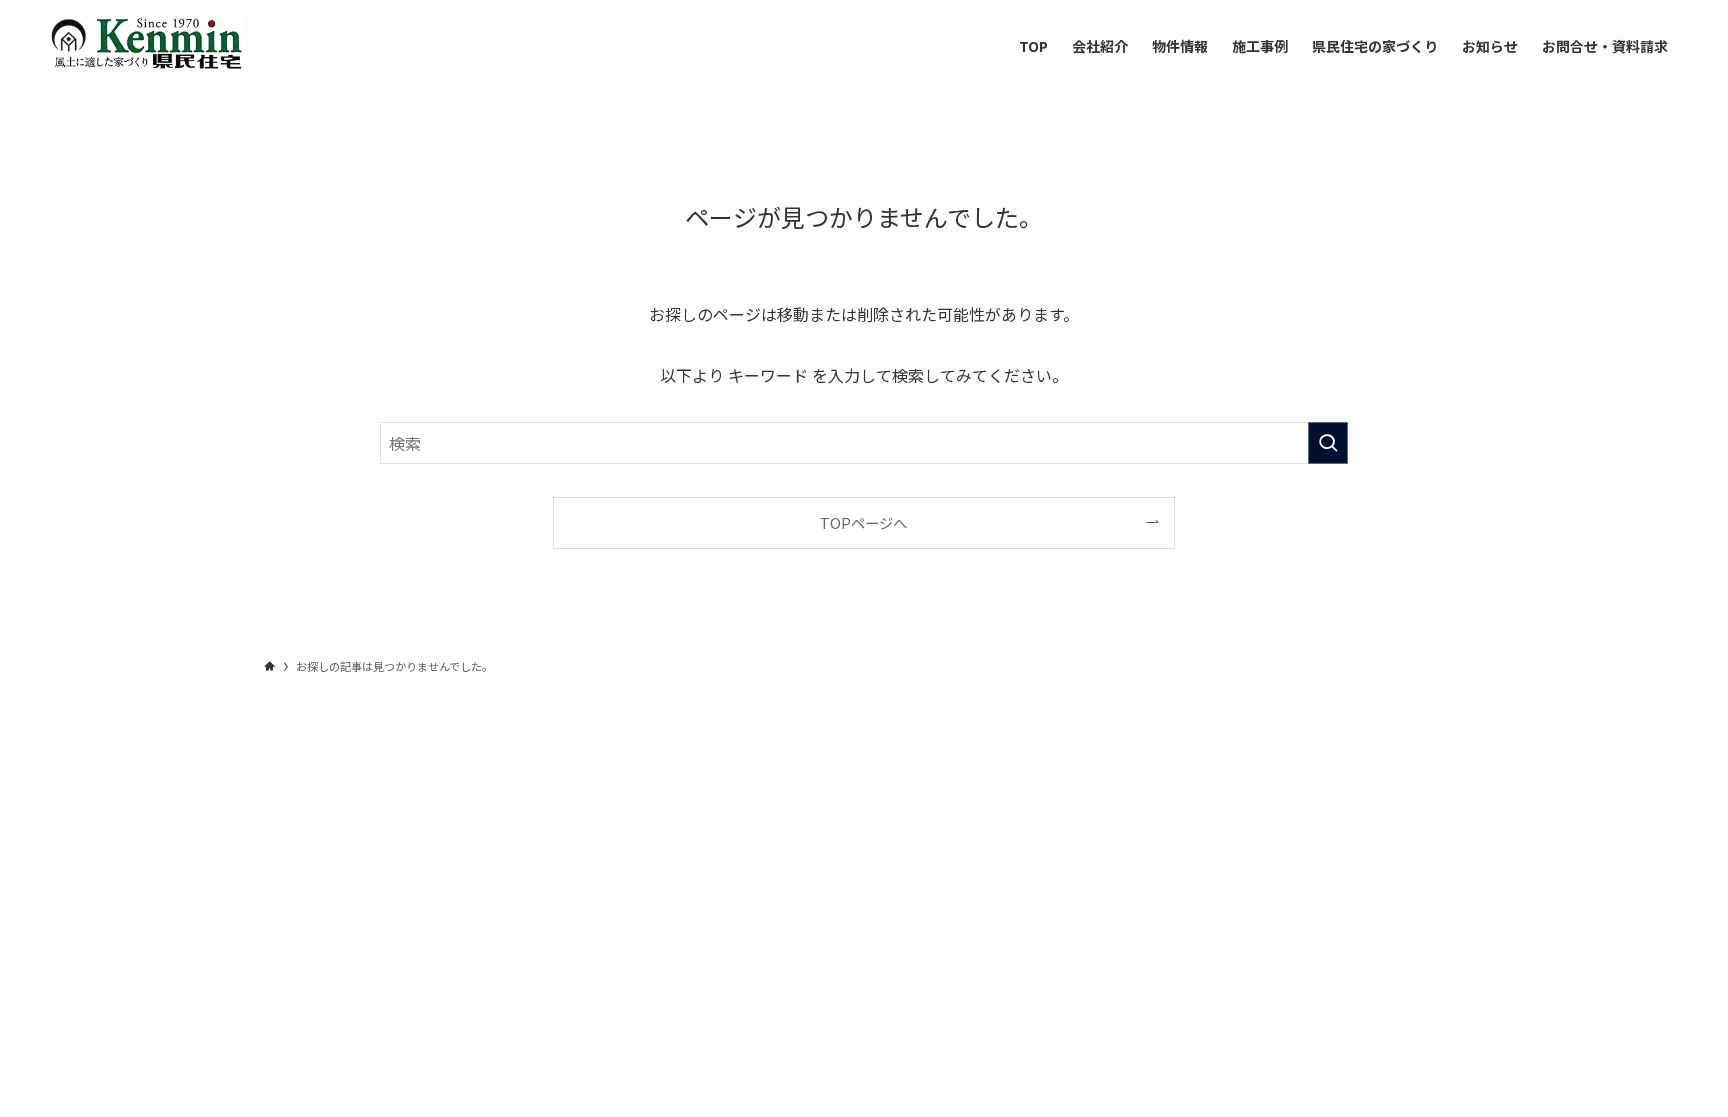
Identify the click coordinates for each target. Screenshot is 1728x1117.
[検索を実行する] (1328, 443)
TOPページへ (863, 522)
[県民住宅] (146, 43)
